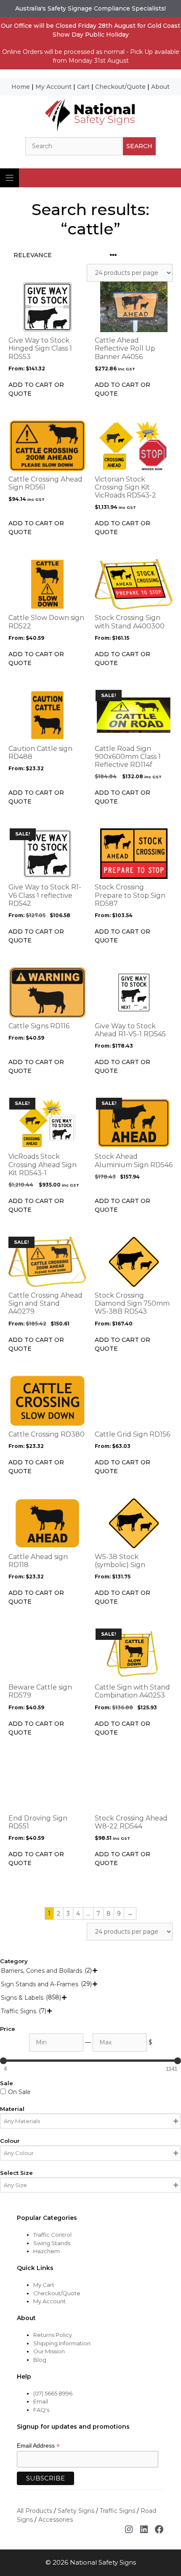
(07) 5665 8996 (53, 2393)
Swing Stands (52, 2243)
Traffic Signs (117, 2511)
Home (21, 87)
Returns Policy (53, 2335)
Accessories (56, 2520)
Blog (40, 2360)
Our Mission (49, 2351)
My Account (53, 87)
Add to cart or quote (36, 389)
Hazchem (47, 2251)
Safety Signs (76, 2511)
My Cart (44, 2285)
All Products (35, 2511)
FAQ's (41, 2410)
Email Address (38, 2446)
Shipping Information (62, 2343)
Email (41, 2401)
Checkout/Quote (120, 87)
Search (139, 146)
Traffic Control (52, 2235)
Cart (83, 87)
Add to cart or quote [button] (122, 389)
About (160, 87)
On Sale (19, 2092)
